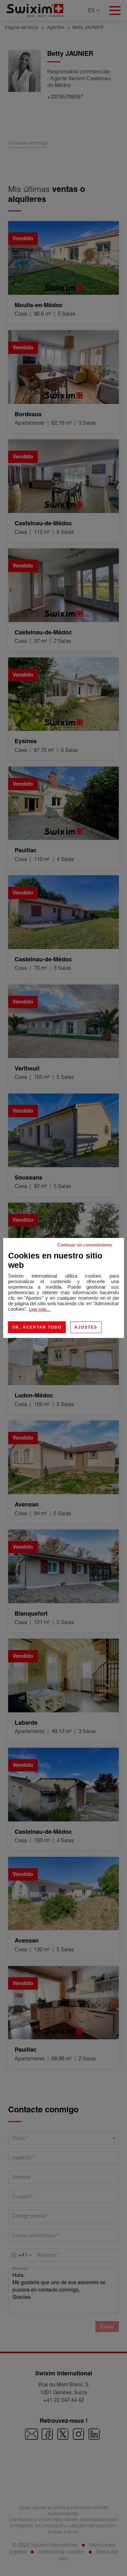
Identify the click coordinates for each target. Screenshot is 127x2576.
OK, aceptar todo (37, 1327)
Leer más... (40, 1309)
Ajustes (86, 1327)
